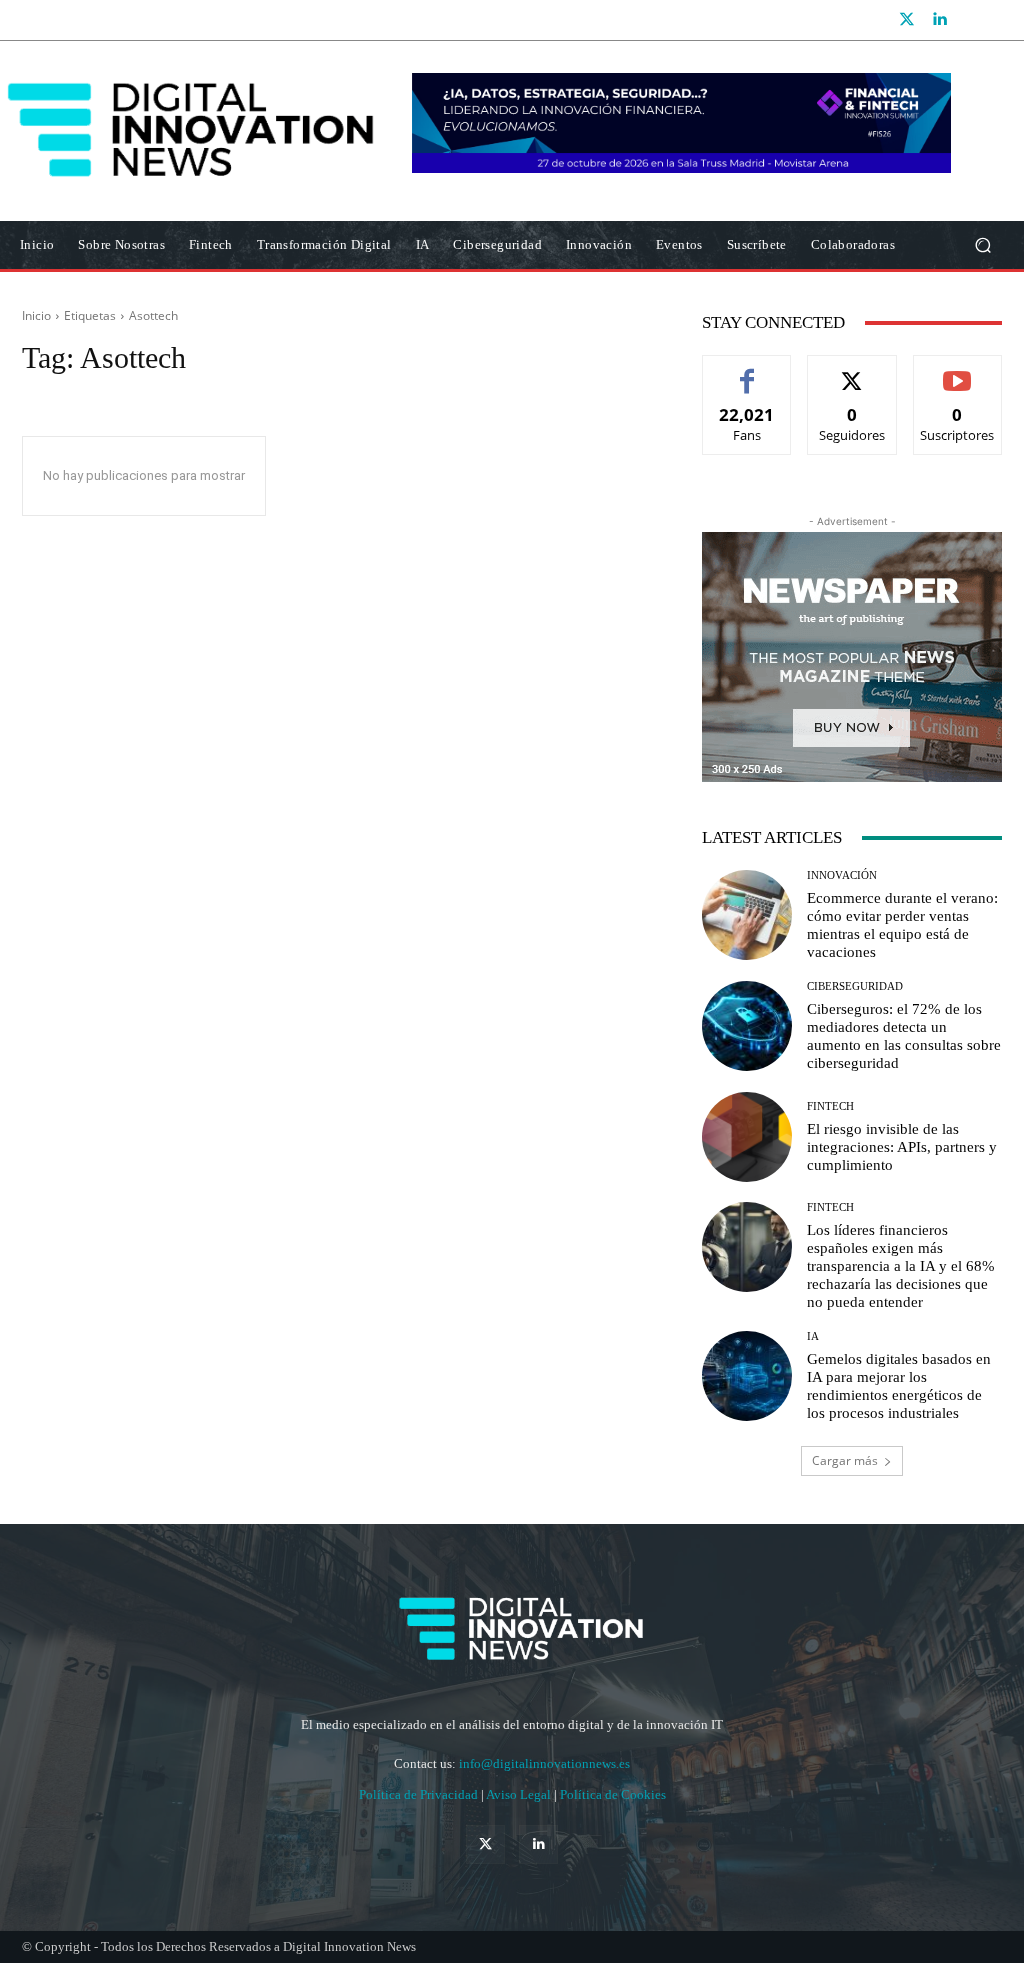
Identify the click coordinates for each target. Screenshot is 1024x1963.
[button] (982, 245)
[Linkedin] (939, 20)
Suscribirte (958, 370)
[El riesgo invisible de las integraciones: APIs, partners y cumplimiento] (747, 1137)
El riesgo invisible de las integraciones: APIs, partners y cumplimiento (902, 1147)
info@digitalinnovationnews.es (544, 1763)
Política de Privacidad (420, 1794)
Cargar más (845, 1460)
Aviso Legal (520, 1794)
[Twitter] (907, 20)
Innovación (842, 875)
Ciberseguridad (855, 986)
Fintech (830, 1106)
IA (813, 1336)
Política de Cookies (613, 1794)
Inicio (36, 315)
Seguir (852, 370)
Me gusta (747, 370)
